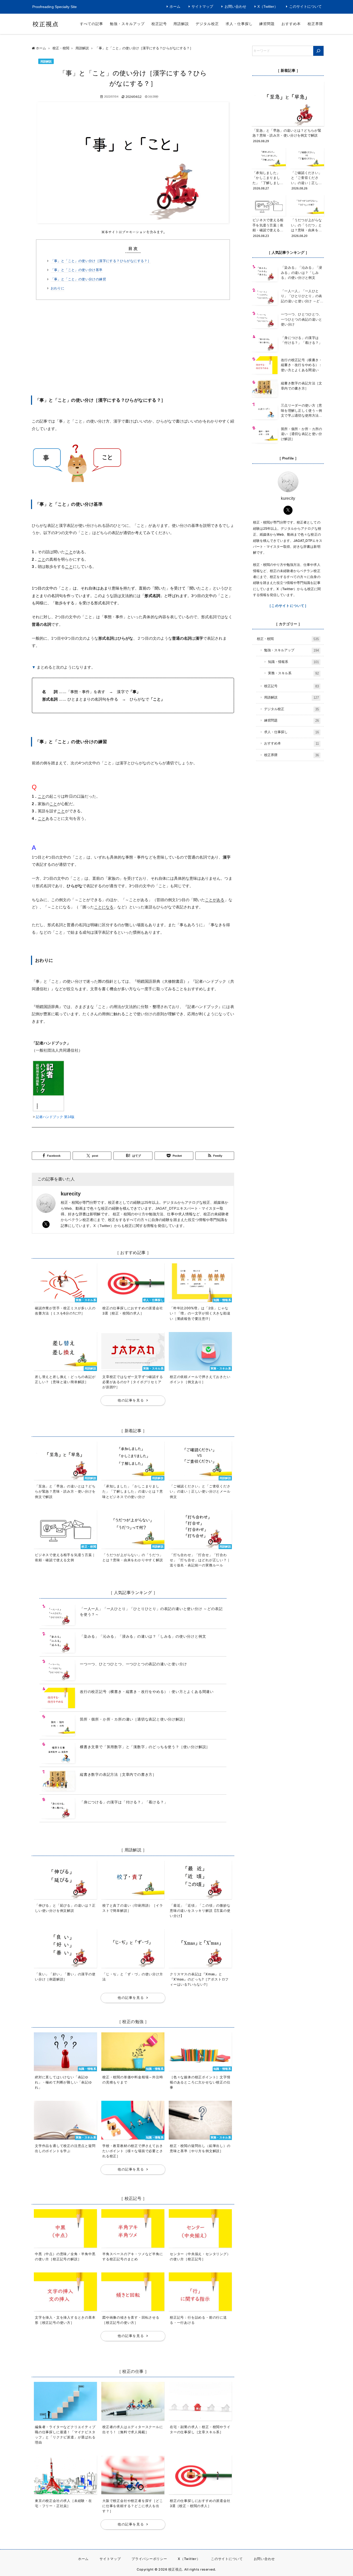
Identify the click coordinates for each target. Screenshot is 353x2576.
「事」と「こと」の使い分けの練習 (78, 279)
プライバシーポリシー (149, 2559)
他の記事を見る (131, 1400)
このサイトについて (305, 7)
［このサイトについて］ (288, 606)
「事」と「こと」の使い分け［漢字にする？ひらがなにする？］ (101, 261)
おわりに (58, 288)
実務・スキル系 (293, 673)
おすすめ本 (291, 24)
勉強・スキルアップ (127, 24)
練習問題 (267, 24)
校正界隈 (315, 24)
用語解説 (181, 24)
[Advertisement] (133, 346)
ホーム (175, 7)
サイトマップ (202, 7)
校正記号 (159, 24)
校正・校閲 (288, 639)
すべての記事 (91, 24)
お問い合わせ (235, 7)
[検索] (318, 51)
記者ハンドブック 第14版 (55, 1117)
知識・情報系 (293, 662)
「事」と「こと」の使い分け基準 (77, 270)
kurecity (71, 1194)
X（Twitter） (268, 7)
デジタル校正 (207, 24)
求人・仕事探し (239, 24)
